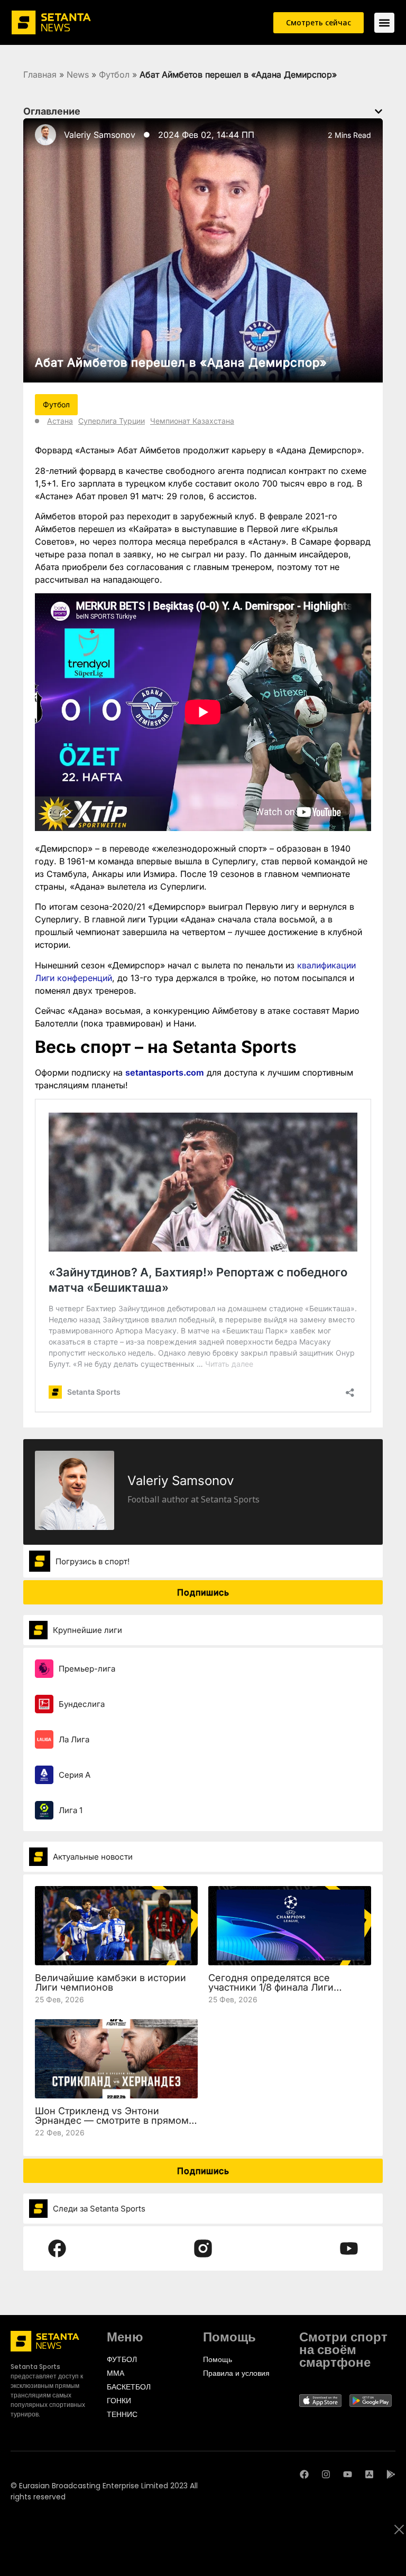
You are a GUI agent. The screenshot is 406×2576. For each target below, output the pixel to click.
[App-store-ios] (369, 2474)
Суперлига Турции (112, 421)
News (78, 74)
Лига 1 (71, 1810)
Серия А (75, 1775)
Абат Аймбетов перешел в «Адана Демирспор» (181, 362)
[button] (379, 111)
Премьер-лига (87, 1669)
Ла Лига (74, 1739)
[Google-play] (391, 2474)
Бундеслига (82, 1704)
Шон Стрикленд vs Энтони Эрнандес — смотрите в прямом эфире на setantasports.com (112, 2120)
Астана (60, 421)
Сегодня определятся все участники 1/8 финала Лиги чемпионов (271, 1987)
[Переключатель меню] (384, 23)
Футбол (114, 74)
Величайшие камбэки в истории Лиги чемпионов (110, 1982)
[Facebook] (304, 2474)
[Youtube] (348, 2474)
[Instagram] (326, 2474)
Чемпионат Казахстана (192, 421)
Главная (40, 74)
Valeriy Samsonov (100, 135)
